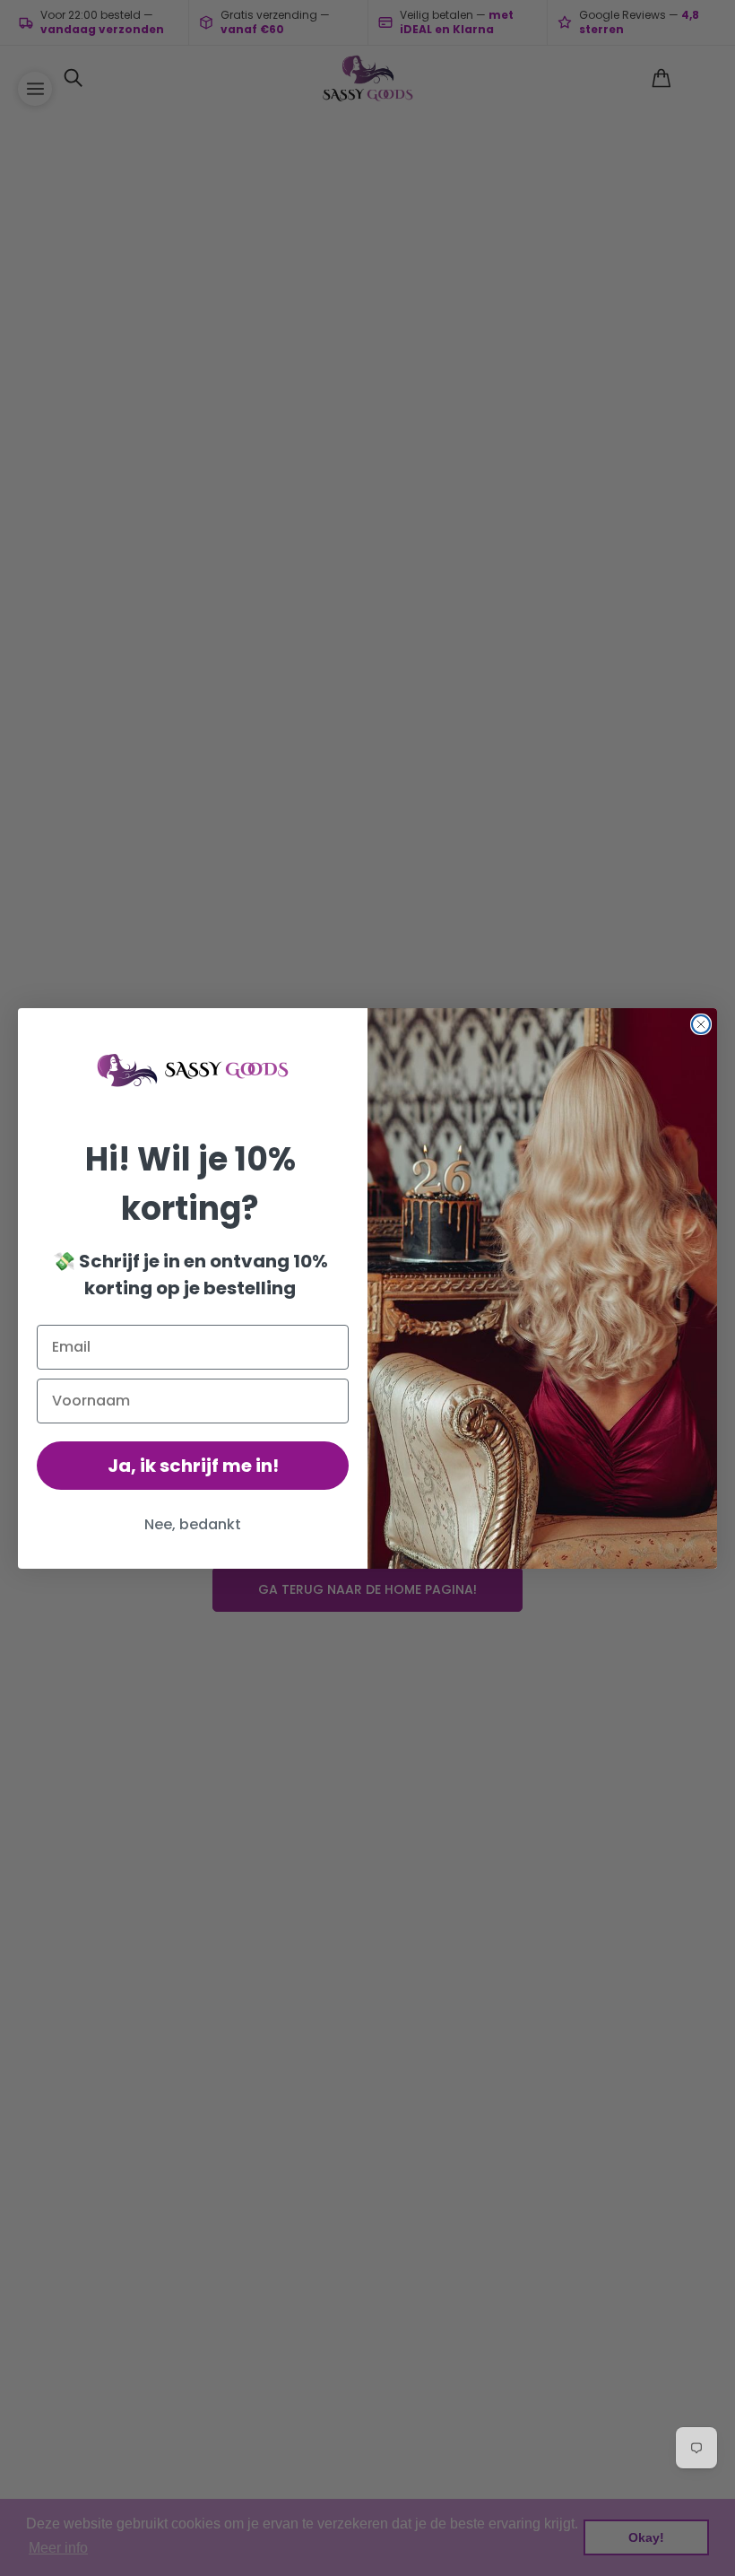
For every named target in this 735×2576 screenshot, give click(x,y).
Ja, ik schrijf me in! (193, 1466)
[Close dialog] (701, 1024)
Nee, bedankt (193, 1524)
